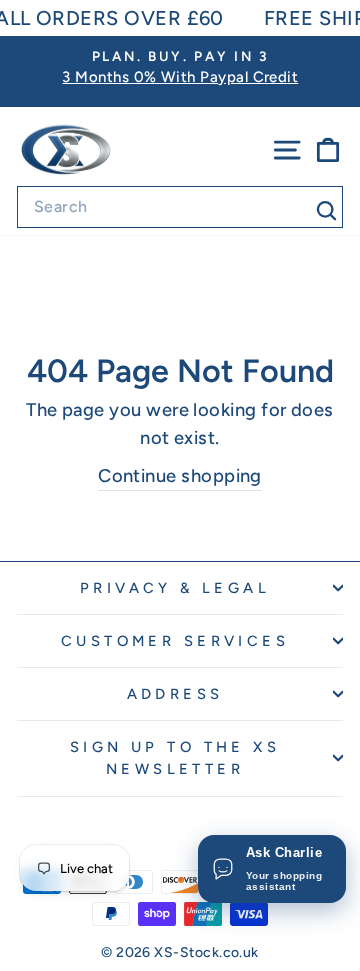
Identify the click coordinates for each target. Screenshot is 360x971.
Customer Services (175, 641)
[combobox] (180, 207)
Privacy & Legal (175, 588)
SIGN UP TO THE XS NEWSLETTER (175, 758)
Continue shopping (180, 476)
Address (175, 694)
